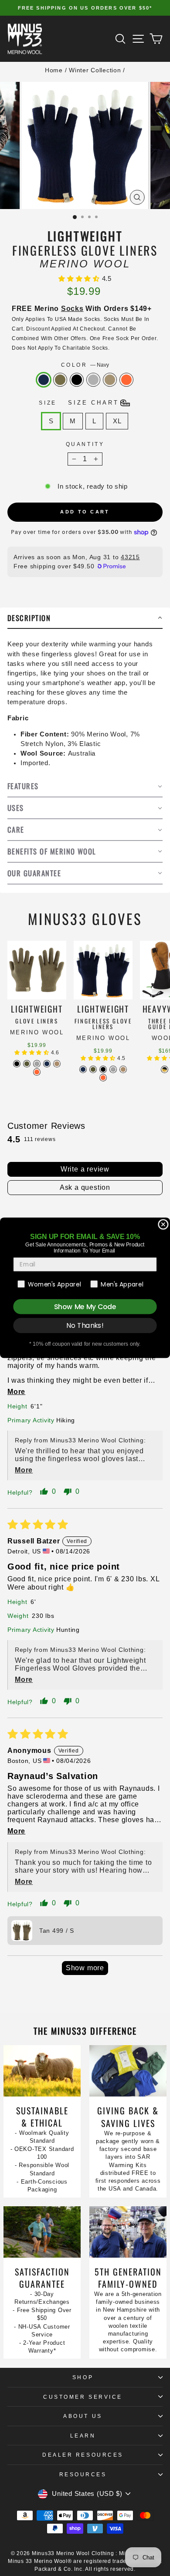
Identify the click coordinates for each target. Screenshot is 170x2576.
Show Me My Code (85, 1307)
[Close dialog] (163, 1224)
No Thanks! (85, 1326)
